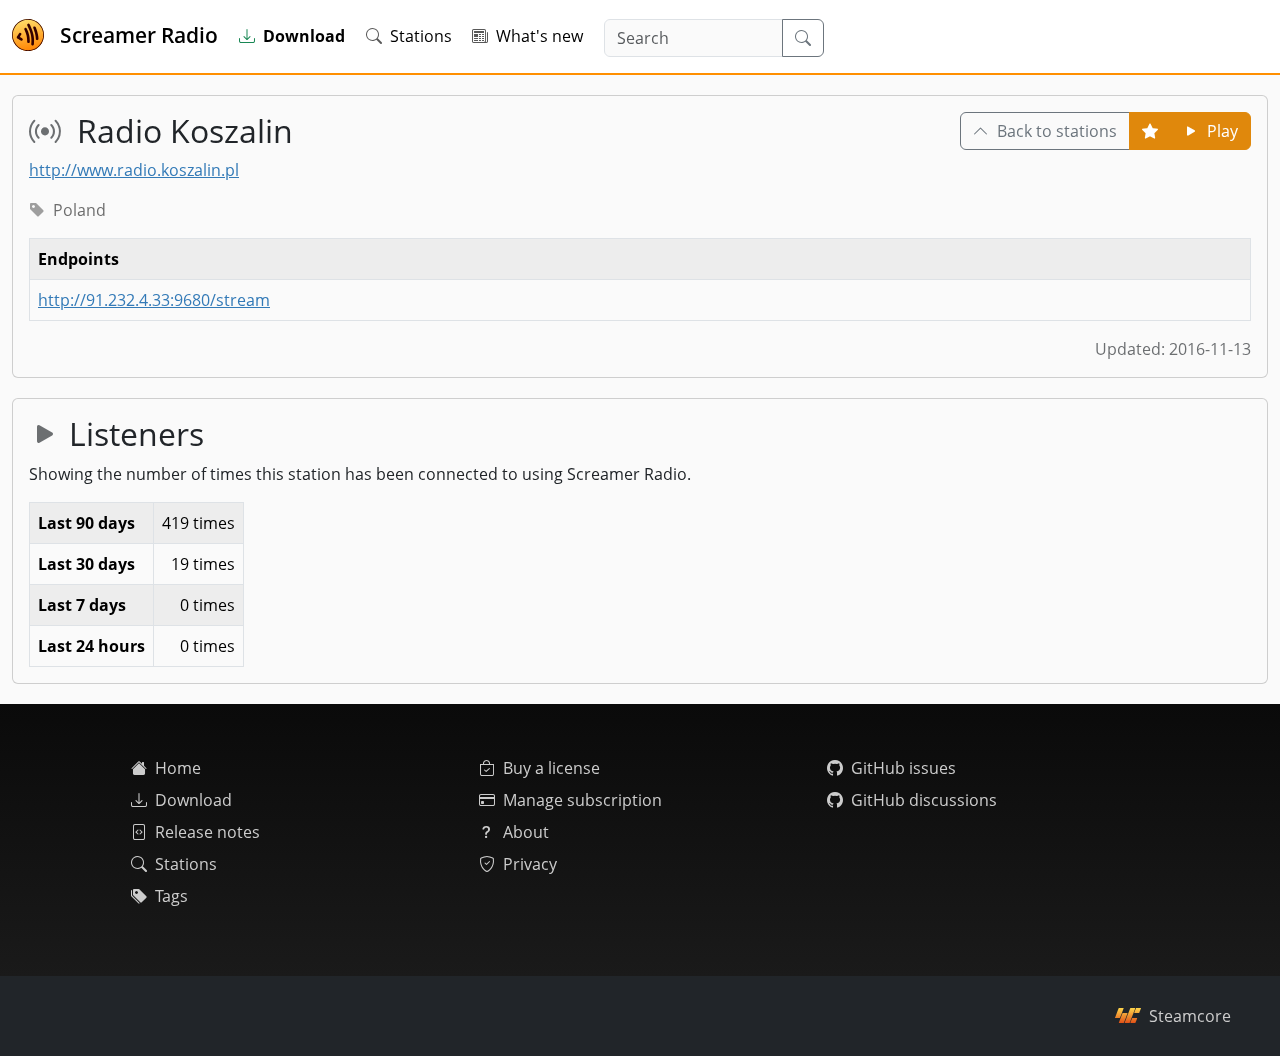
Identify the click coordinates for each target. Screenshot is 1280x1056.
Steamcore (1190, 1016)
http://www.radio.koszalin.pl (134, 170)
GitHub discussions (924, 800)
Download (193, 800)
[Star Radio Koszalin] (1150, 131)
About (526, 832)
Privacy (530, 864)
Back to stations (1057, 131)
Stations (421, 36)
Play (1222, 131)
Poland (79, 210)
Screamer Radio (139, 35)
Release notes (207, 832)
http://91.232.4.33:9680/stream (154, 300)
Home (178, 768)
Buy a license (551, 768)
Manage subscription (582, 800)
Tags (171, 896)
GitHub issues (903, 768)
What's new (539, 36)
